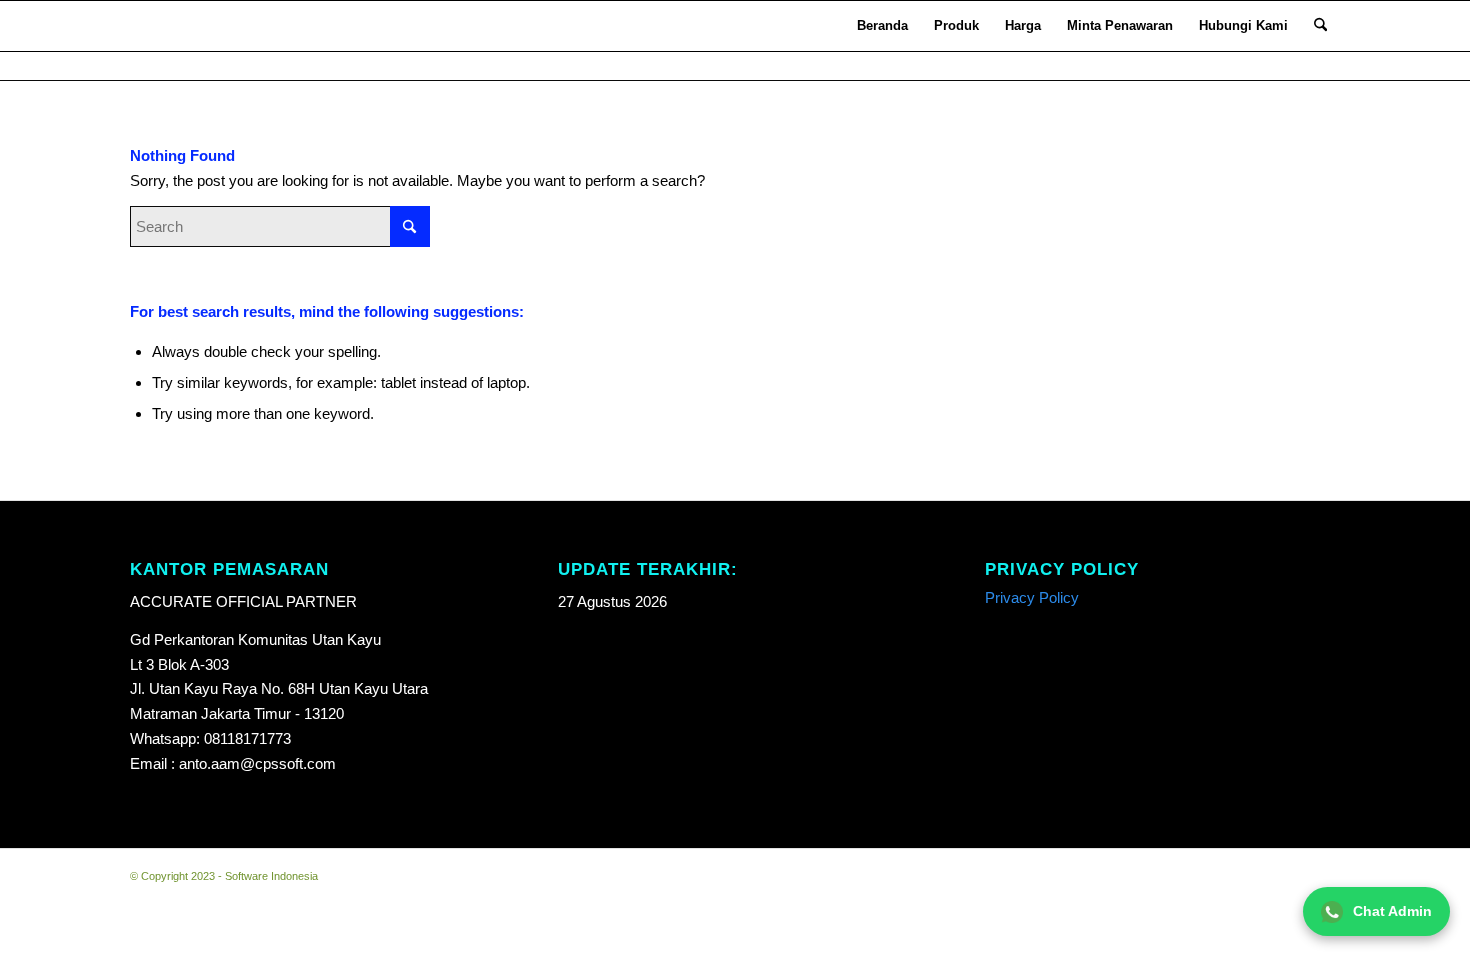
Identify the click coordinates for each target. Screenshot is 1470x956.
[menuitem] (882, 26)
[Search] (1320, 26)
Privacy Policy (1032, 597)
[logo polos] (157, 26)
